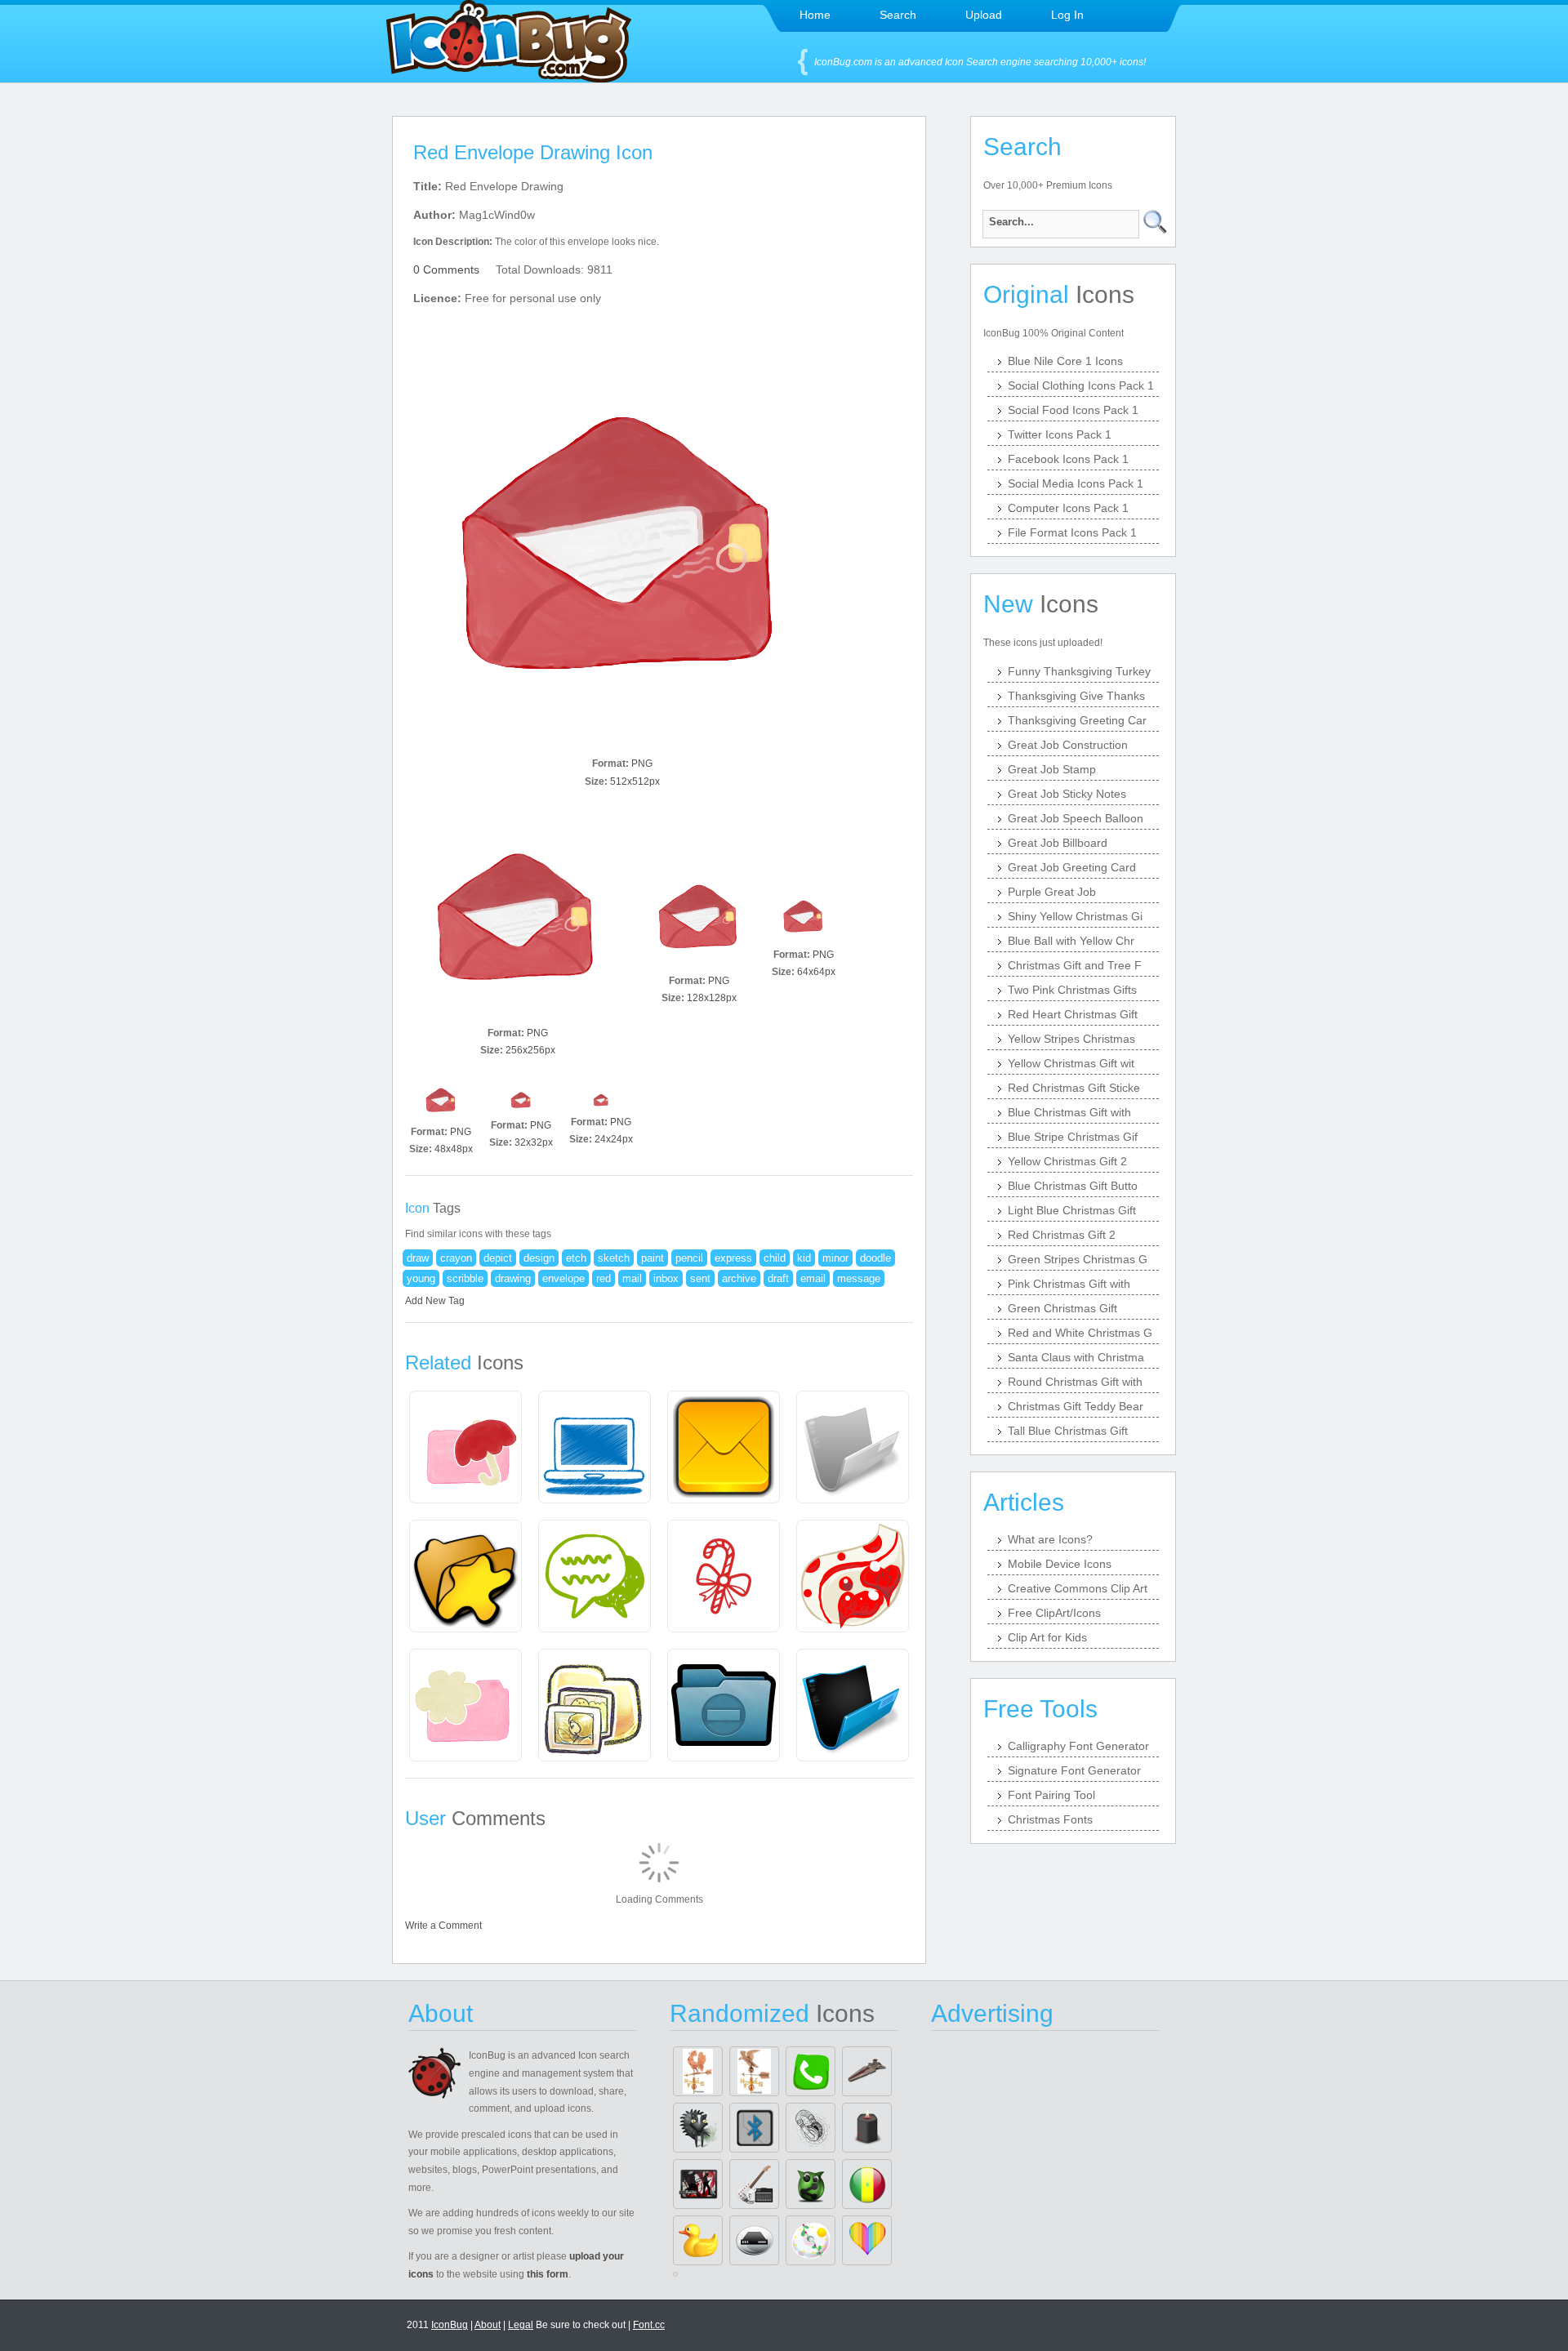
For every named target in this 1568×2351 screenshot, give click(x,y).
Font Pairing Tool (1051, 1795)
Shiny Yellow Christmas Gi (1075, 916)
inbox (666, 1278)
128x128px (712, 998)
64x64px (816, 972)
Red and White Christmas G (1080, 1333)
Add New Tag (435, 1301)
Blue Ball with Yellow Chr (1071, 941)
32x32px (534, 1142)
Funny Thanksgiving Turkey (1079, 671)
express (733, 1258)
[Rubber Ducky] (698, 2240)
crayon (456, 1258)
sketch (614, 1258)
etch (576, 1258)
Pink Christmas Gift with (1069, 1284)
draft (778, 1278)
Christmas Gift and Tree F (1075, 965)
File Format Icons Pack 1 (1072, 532)
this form (548, 2274)
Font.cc (649, 2325)
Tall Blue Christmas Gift (1068, 1431)
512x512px (635, 781)
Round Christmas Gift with (1075, 1382)
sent (700, 1278)
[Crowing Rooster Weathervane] (698, 2071)
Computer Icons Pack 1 (1068, 508)
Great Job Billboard (1058, 843)
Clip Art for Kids (1047, 1637)
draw (418, 1258)
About (488, 2325)
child (775, 1258)
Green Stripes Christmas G (1078, 1259)
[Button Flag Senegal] (867, 2184)
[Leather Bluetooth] (754, 2128)
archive (739, 1278)
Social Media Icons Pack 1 (1076, 483)
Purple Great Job (1052, 892)
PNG (642, 764)
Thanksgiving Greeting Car (1077, 720)
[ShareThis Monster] (811, 2184)
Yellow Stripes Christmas (1071, 1039)
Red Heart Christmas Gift (1073, 1014)
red (604, 1278)
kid (804, 1258)
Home (815, 15)
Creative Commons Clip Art (1078, 1588)
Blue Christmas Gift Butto (1073, 1186)
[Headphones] (811, 2128)
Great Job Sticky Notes (1067, 794)
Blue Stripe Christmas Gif (1073, 1137)
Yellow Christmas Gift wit (1071, 1063)
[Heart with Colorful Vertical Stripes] (867, 2240)
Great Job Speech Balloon (1076, 818)
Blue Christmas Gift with (1069, 1112)
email (813, 1278)
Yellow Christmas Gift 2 (1067, 1161)
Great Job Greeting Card (1072, 867)
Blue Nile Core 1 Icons (1065, 361)
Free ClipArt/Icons (1054, 1613)
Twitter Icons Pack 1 (1060, 434)
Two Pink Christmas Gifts (1072, 990)
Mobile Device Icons (1060, 1564)
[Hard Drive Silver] (754, 2240)
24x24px (614, 1139)
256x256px (530, 1050)
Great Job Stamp (1052, 769)
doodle (875, 1258)
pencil (689, 1258)
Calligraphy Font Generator (1078, 1746)
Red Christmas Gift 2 (1062, 1235)
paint (653, 1258)
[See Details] (465, 1447)
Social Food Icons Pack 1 (1073, 410)
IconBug (450, 2325)
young (421, 1278)
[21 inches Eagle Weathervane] (754, 2071)
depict (498, 1258)
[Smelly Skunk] (698, 2128)
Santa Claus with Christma (1076, 1357)
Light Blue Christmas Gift (1072, 1210)
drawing (513, 1278)
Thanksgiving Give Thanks (1076, 696)
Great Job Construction (1068, 745)
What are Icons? (1050, 1539)
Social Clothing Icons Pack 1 (1081, 385)
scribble (465, 1278)
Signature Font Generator (1074, 1770)
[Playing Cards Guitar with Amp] (754, 2184)
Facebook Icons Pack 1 (1068, 459)
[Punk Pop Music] (698, 2184)
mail (632, 1278)
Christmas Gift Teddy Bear (1076, 1406)
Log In (1067, 15)
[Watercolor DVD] (811, 2240)
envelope (563, 1278)
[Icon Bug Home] (509, 78)
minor (835, 1258)
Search (898, 15)
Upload (984, 15)
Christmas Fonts (1050, 1819)
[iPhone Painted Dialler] (811, 2071)
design (539, 1258)
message (859, 1278)
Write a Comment (443, 1926)
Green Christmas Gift (1062, 1308)
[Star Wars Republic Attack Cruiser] (867, 2071)
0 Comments (446, 269)
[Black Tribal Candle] (867, 2128)
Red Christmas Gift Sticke (1074, 1088)
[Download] (622, 542)
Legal (521, 2325)
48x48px (454, 1149)
